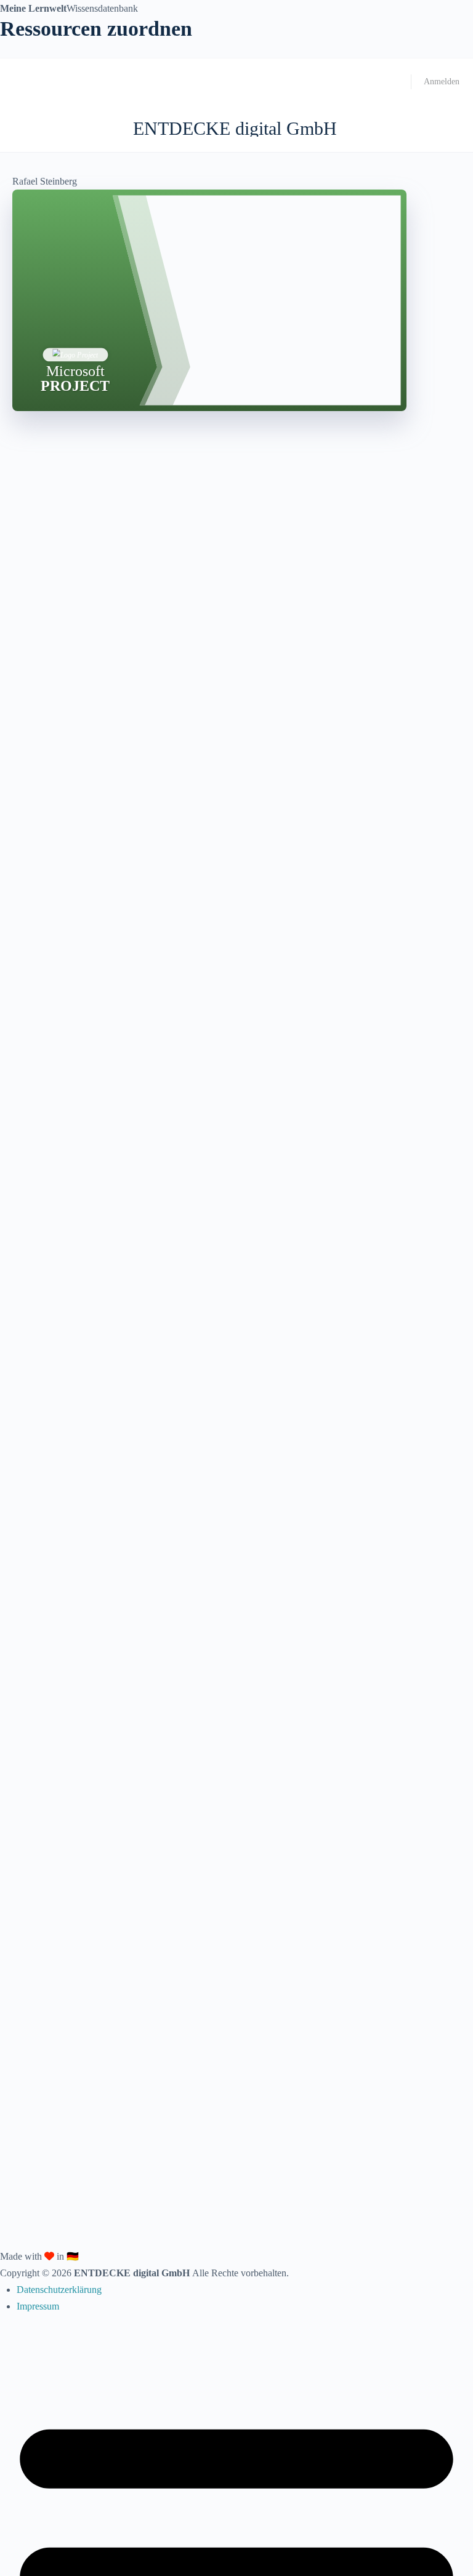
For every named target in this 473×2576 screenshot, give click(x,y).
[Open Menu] (20, 128)
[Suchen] (450, 129)
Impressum (38, 2306)
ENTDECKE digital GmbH (235, 128)
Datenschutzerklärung (59, 2290)
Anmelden (442, 82)
